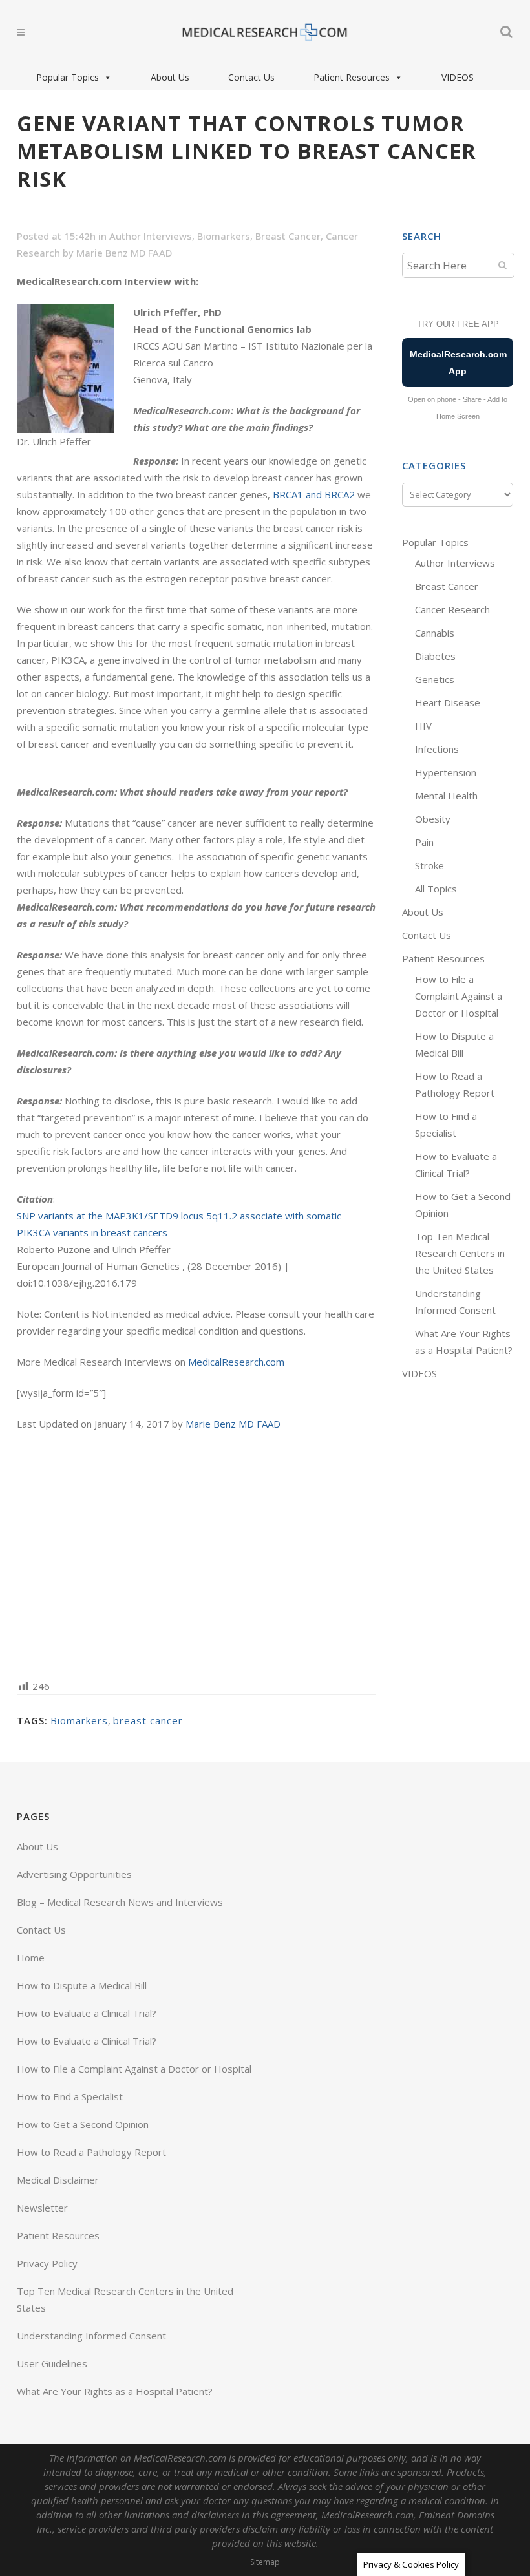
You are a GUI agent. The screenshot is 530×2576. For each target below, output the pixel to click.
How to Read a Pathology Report (91, 2152)
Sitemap (265, 2562)
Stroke (429, 865)
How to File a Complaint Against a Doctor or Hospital (459, 996)
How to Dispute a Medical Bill (82, 1985)
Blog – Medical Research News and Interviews (120, 1902)
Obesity (433, 819)
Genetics (435, 679)
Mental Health (446, 796)
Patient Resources (352, 77)
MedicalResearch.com (236, 1362)
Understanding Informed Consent (91, 2336)
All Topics (436, 889)
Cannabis (435, 633)
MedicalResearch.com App (458, 363)
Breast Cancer (288, 236)
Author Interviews (151, 236)
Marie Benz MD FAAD (124, 253)
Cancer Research (452, 609)
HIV (423, 726)
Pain (424, 842)
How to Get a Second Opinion (83, 2124)
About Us (170, 77)
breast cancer (148, 1720)
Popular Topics (68, 77)
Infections (437, 749)
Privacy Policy (47, 2263)
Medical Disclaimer (58, 2180)
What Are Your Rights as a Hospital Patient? (115, 2391)
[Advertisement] (196, 1554)
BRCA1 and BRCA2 (314, 494)
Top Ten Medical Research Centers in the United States (460, 1253)
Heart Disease (448, 702)
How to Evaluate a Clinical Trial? (87, 2013)
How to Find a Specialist (70, 2096)
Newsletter (42, 2208)
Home (31, 1958)
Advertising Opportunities (74, 1874)
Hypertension (446, 772)
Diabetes (435, 656)
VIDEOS (458, 77)
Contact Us (251, 77)
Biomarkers (224, 236)
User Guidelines (52, 2363)
